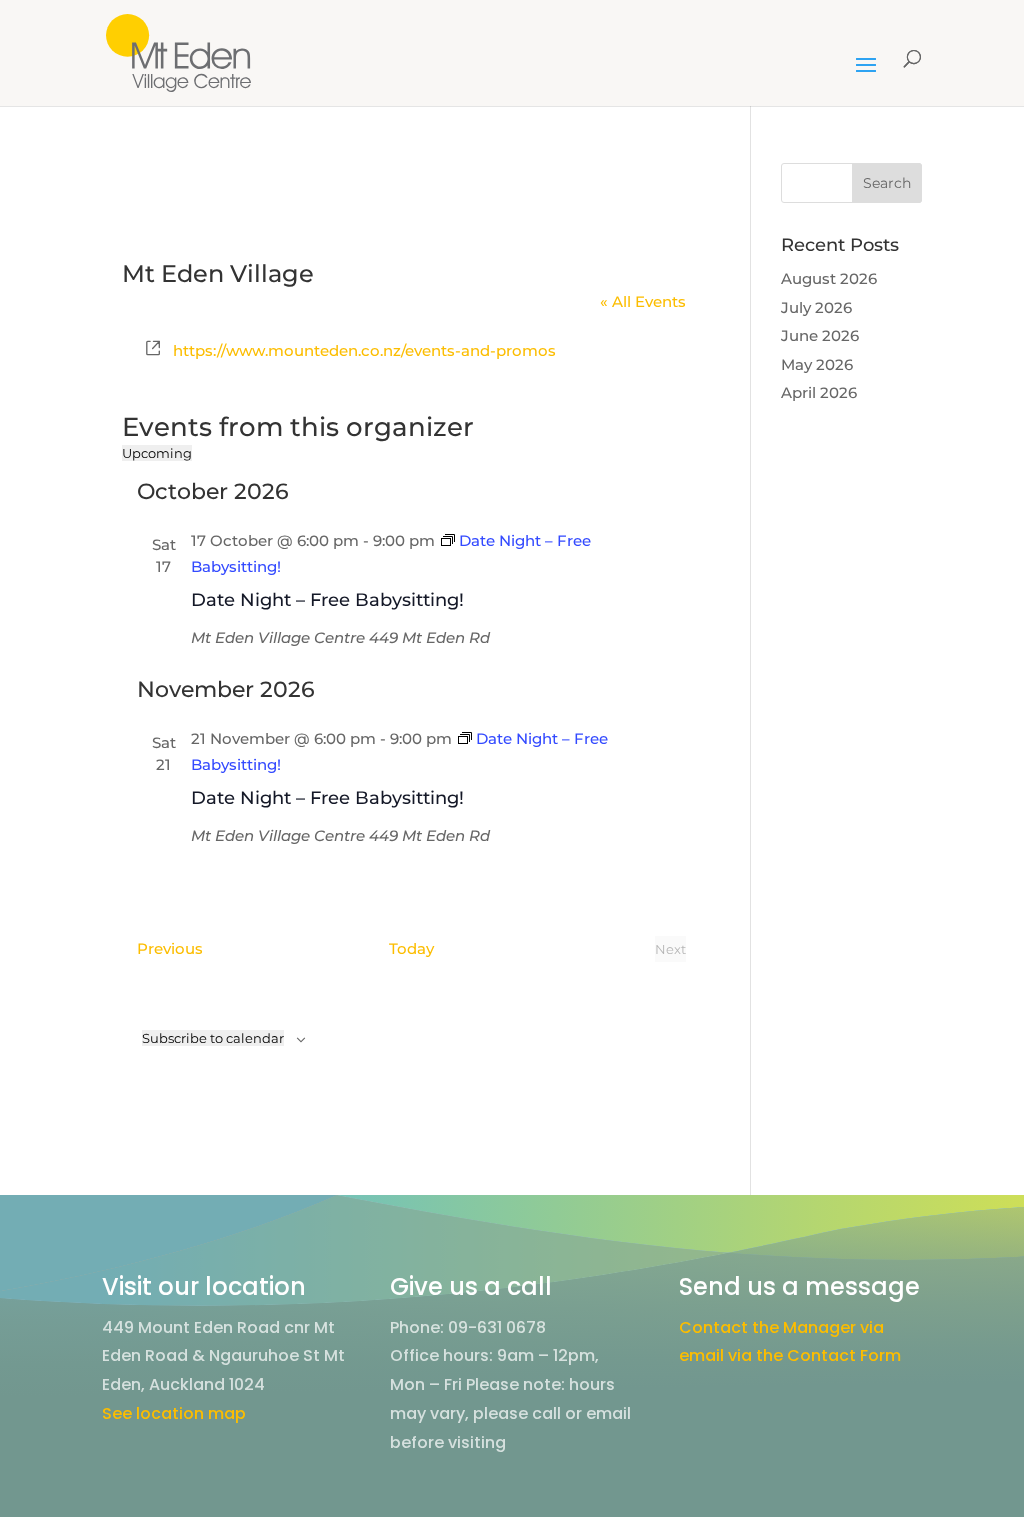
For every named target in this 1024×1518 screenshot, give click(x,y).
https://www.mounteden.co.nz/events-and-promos (364, 350)
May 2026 (817, 364)
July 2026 (816, 307)
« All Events (643, 301)
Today (411, 948)
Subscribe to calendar (213, 1038)
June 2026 (820, 335)
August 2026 (829, 278)
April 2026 (819, 392)
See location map (174, 1413)
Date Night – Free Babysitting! (327, 600)
